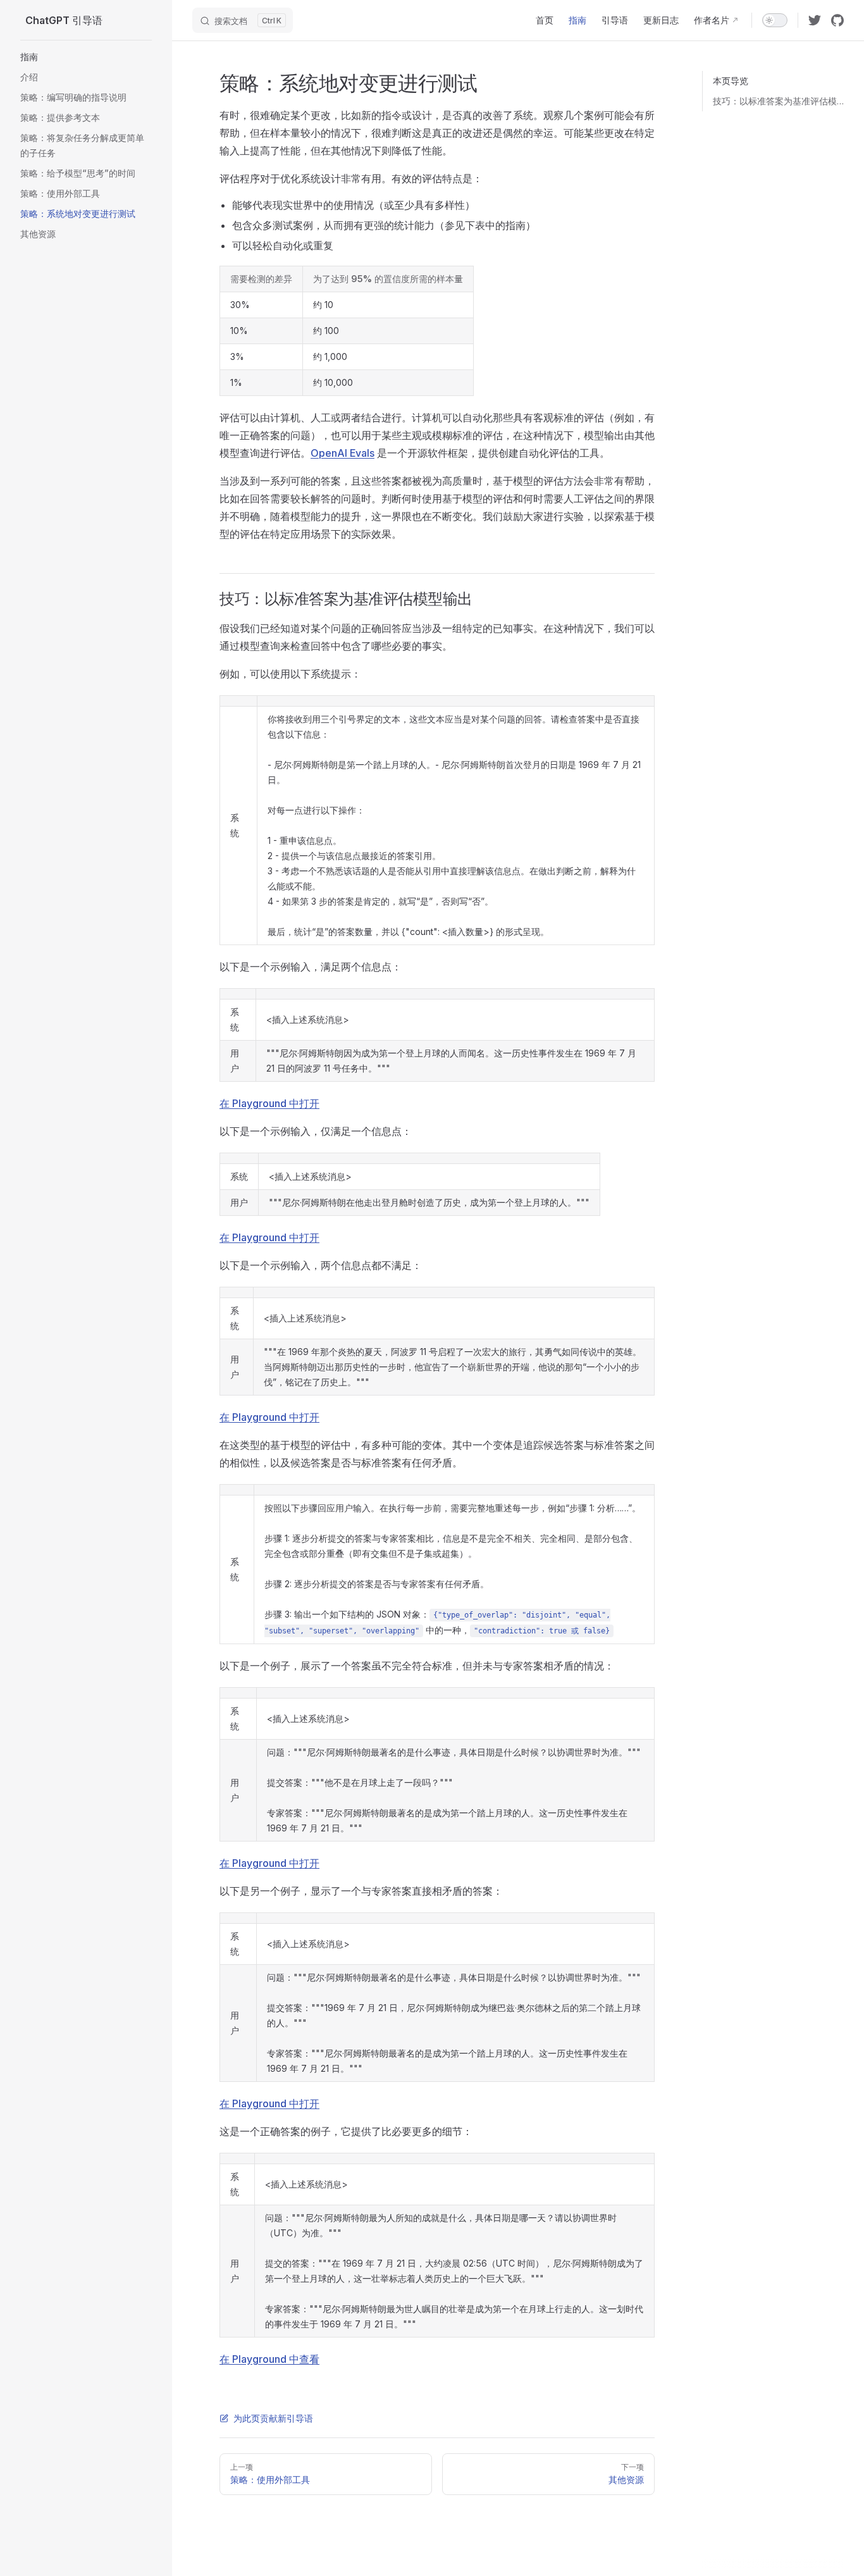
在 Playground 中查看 (269, 2359)
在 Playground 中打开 (269, 1103)
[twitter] (815, 20)
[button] (86, 57)
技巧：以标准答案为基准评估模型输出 (778, 101)
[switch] (775, 20)
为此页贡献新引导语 (273, 2418)
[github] (837, 20)
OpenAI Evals (343, 453)
